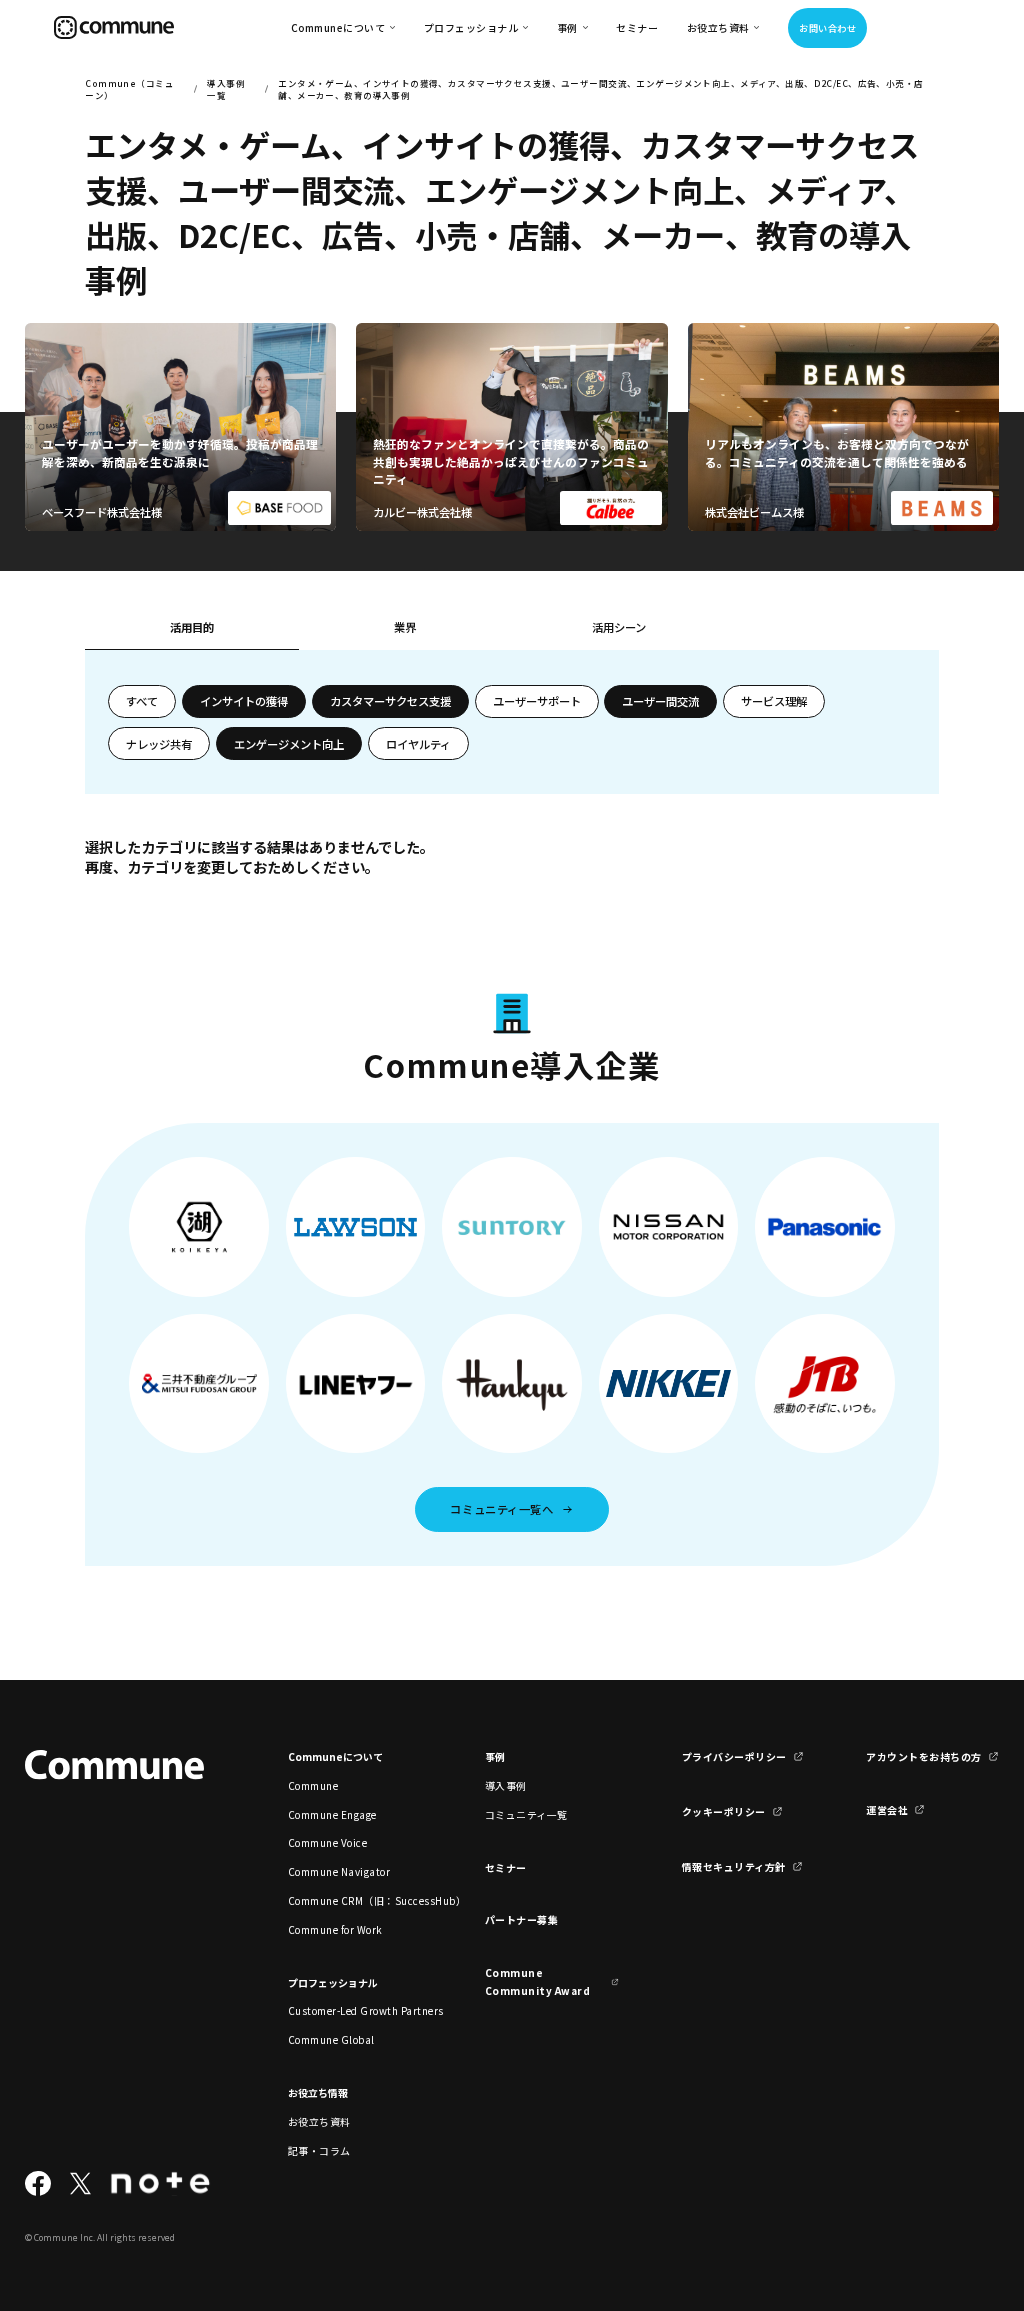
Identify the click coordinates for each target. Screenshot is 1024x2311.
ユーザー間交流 (660, 701)
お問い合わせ (827, 28)
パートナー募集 (522, 1919)
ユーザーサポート (537, 701)
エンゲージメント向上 (289, 744)
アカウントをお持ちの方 (923, 1756)
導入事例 (506, 1785)
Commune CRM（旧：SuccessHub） (355, 1900)
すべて (142, 701)
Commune (313, 1785)
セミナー (637, 27)
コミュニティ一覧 (526, 1814)
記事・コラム (319, 2150)
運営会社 (887, 1809)
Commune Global (331, 2039)
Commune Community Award (537, 1981)
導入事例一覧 (226, 89)
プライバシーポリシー (734, 1756)
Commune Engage (332, 1814)
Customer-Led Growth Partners (355, 2010)
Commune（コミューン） (129, 89)
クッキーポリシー (724, 1811)
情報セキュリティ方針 (734, 1866)
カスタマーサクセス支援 (390, 701)
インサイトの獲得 (244, 701)
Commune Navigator (339, 1871)
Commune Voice (327, 1842)
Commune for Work (335, 1929)
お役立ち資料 (319, 2121)
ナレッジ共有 (159, 744)
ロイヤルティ (418, 744)
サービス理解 (774, 701)
